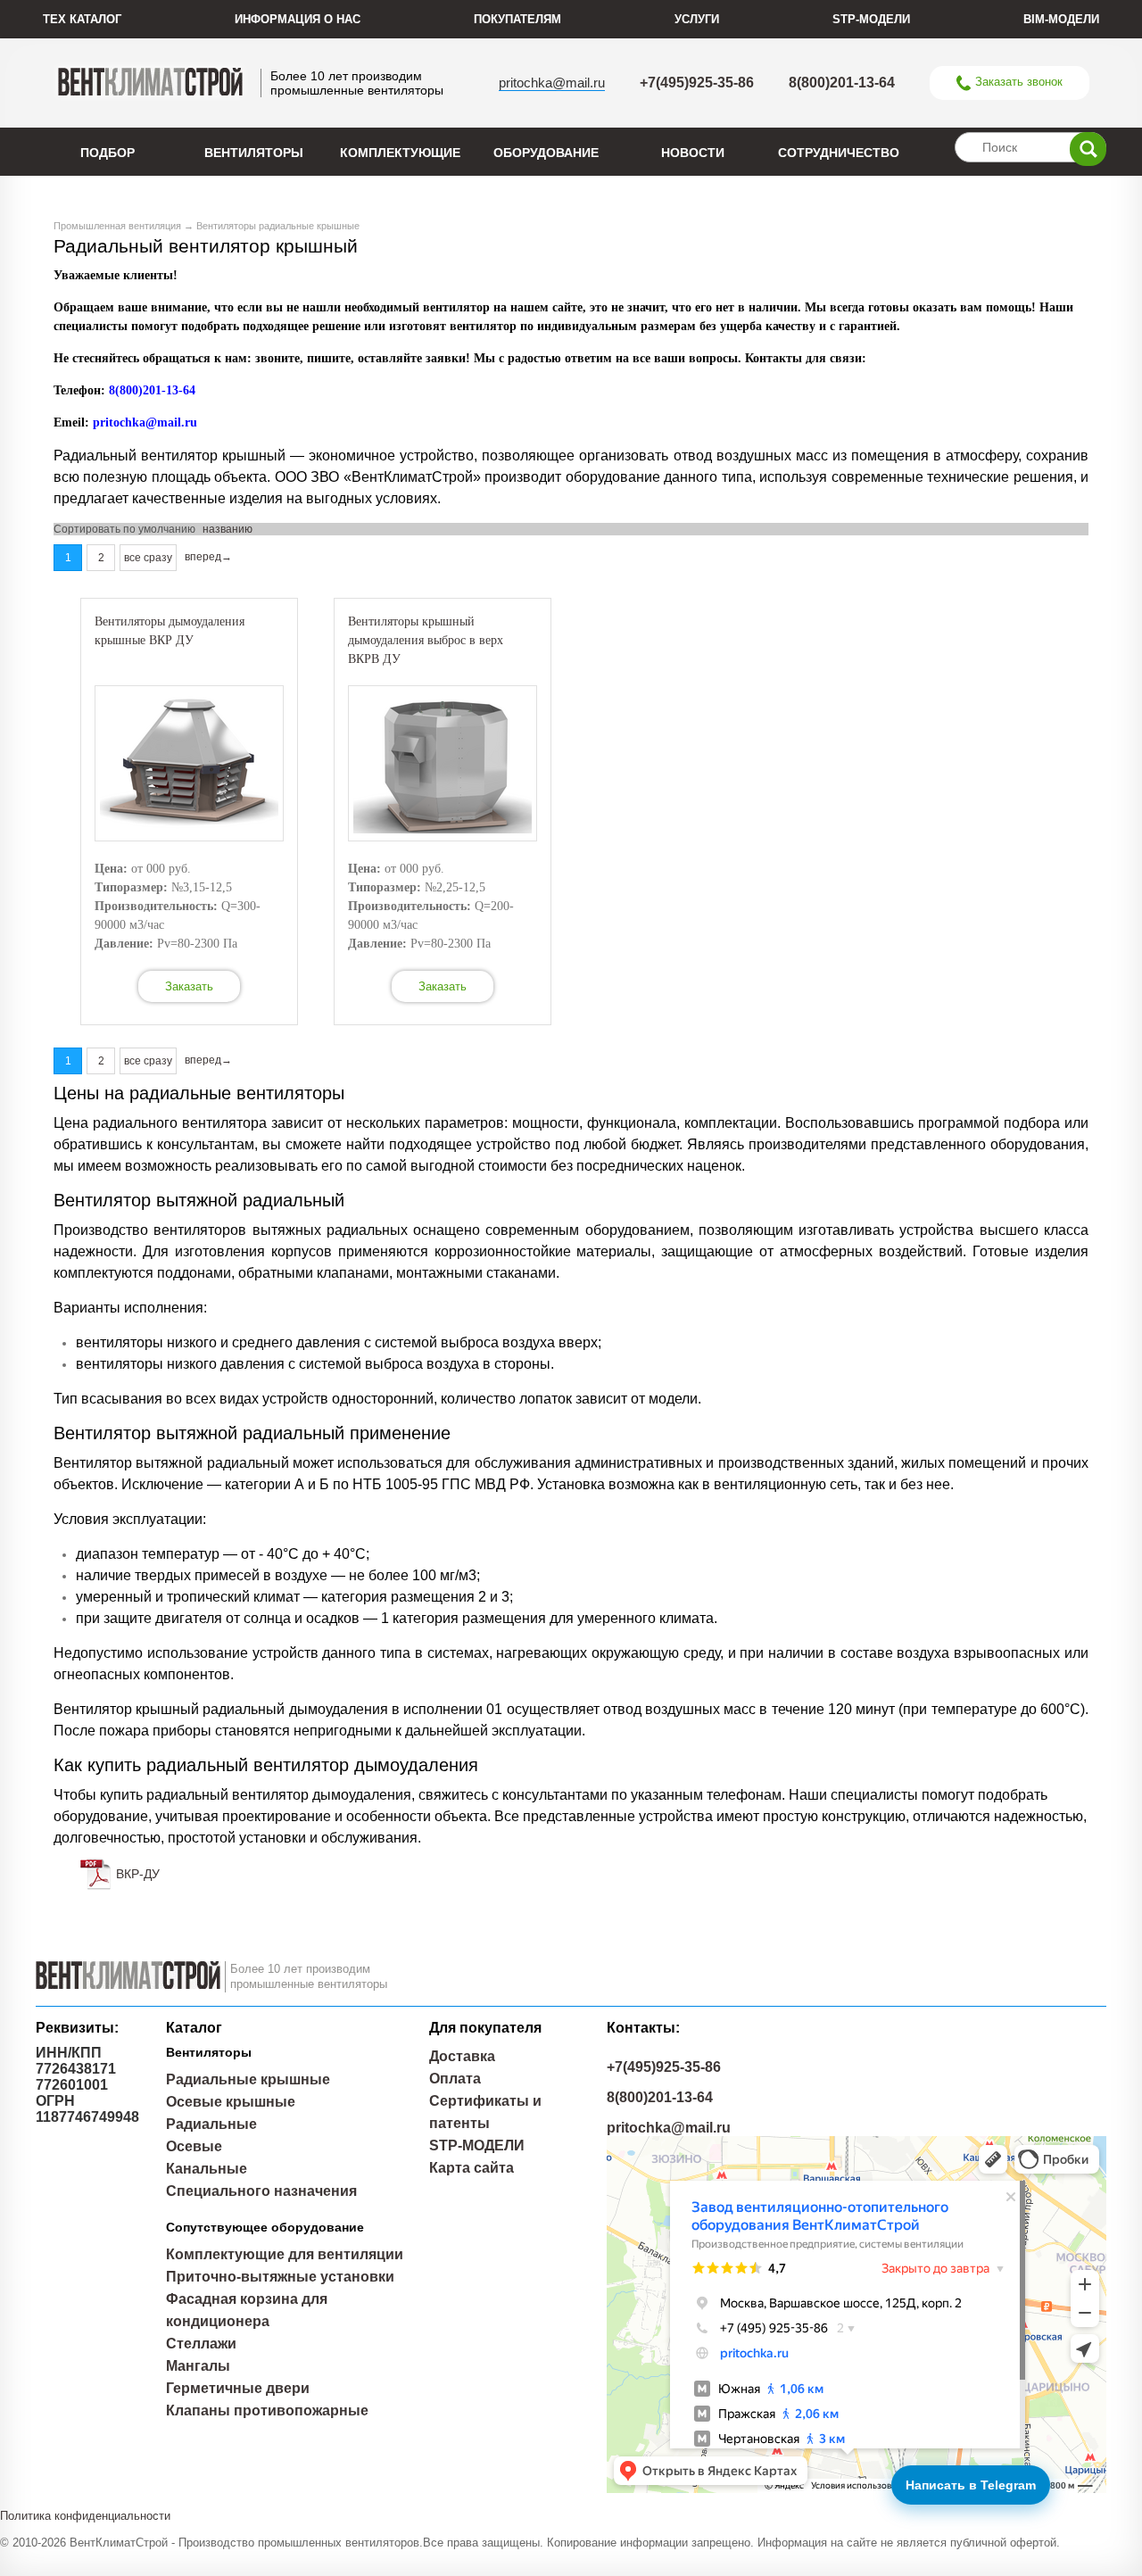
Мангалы (198, 2366)
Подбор (108, 153)
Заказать (189, 986)
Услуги (697, 19)
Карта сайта (472, 2168)
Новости (693, 153)
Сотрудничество (839, 153)
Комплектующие (400, 153)
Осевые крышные (231, 2102)
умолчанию (167, 529)
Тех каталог (82, 19)
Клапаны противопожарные (267, 2410)
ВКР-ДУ (138, 1874)
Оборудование (546, 153)
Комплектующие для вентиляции (285, 2254)
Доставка (462, 2056)
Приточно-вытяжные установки (280, 2277)
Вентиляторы (254, 153)
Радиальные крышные (248, 2079)
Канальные (207, 2169)
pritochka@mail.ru (552, 83)
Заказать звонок (1019, 82)
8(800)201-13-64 (842, 83)
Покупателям (517, 19)
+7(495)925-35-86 (697, 83)
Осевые (194, 2146)
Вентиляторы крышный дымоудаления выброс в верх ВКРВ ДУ (426, 640)
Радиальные (211, 2124)
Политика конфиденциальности (85, 2516)
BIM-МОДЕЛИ (1061, 19)
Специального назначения (261, 2191)
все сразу (148, 558)
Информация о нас (298, 19)
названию (228, 529)
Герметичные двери (238, 2388)
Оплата (455, 2079)
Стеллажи (201, 2344)
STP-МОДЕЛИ (871, 19)
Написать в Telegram (971, 2485)
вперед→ (208, 557)
